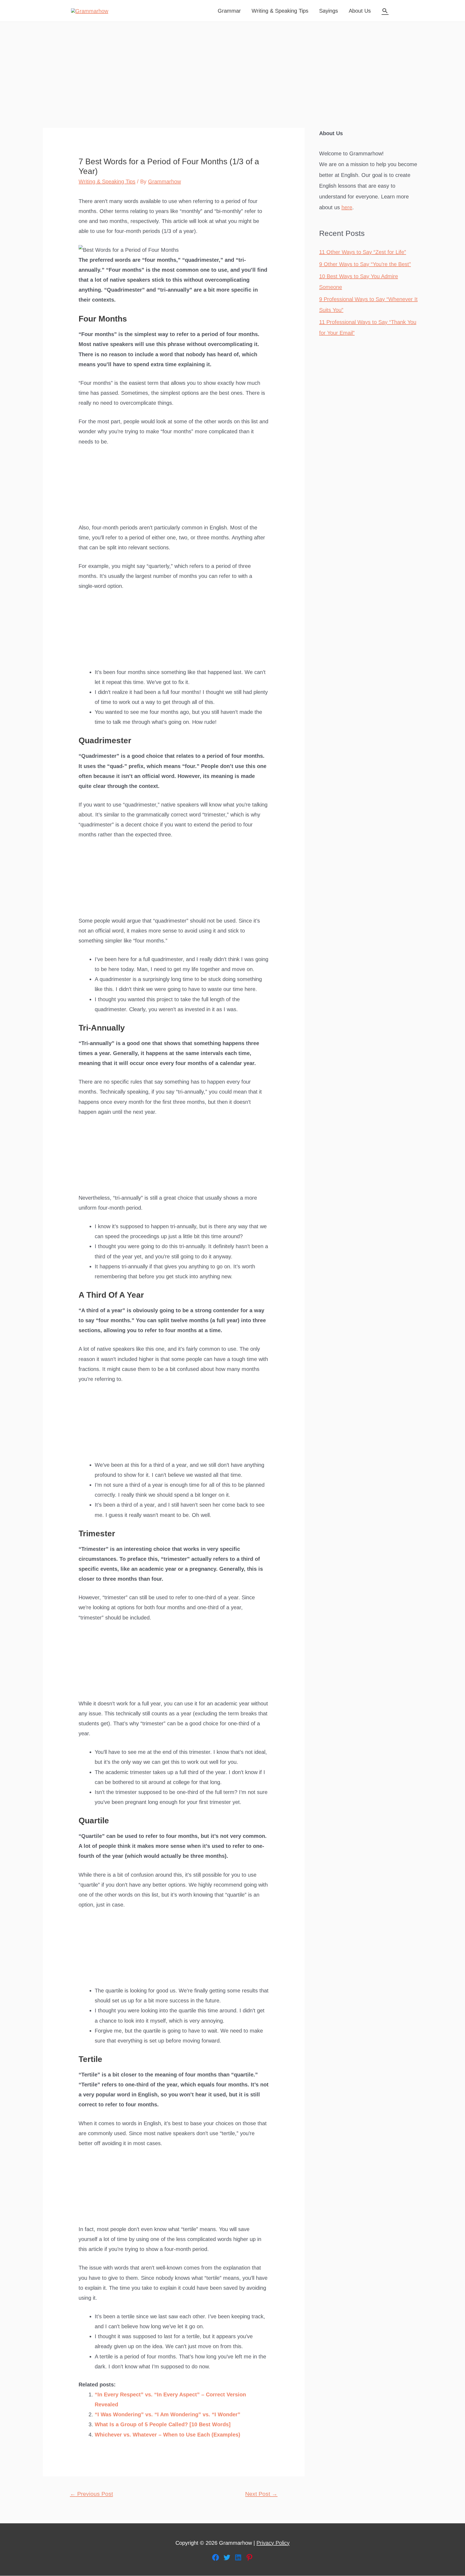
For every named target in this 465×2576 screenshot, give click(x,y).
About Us (360, 11)
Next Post (261, 2494)
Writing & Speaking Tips (280, 11)
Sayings (329, 11)
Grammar (229, 11)
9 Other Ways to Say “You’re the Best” (365, 264)
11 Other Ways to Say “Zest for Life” (363, 252)
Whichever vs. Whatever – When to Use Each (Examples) (168, 2435)
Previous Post (91, 2494)
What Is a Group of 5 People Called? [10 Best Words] (163, 2424)
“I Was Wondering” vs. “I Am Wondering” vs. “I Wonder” (168, 2414)
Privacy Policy (273, 2543)
